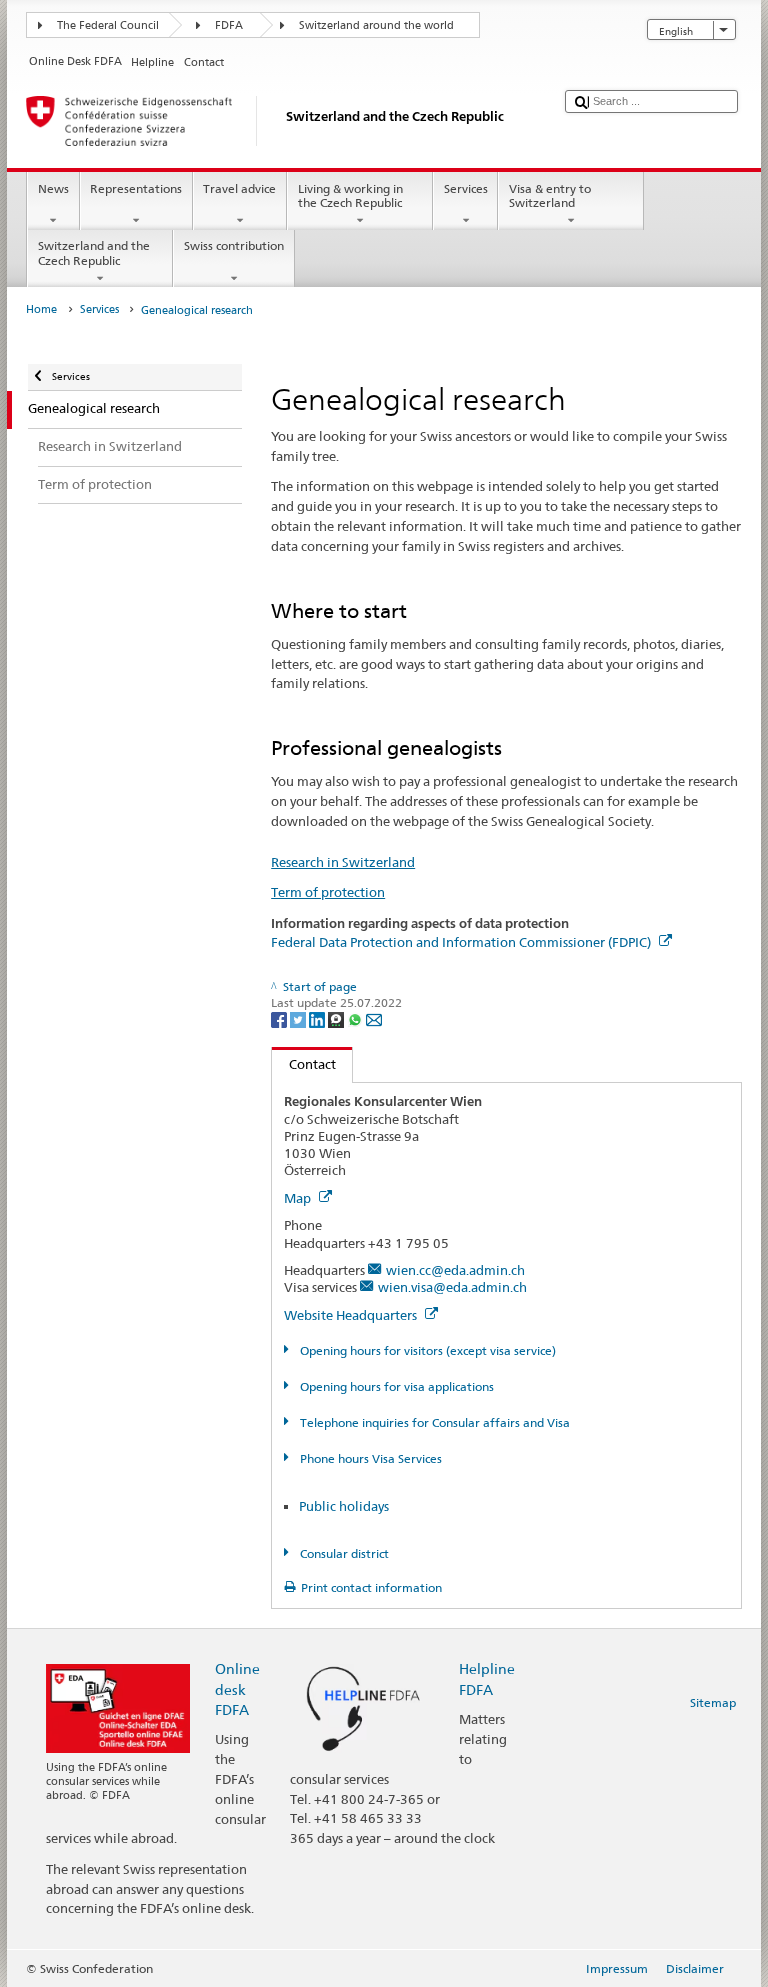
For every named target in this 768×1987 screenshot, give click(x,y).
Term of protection (328, 892)
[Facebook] (280, 1019)
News (53, 188)
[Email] (374, 1019)
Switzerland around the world (376, 25)
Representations (136, 188)
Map (299, 1198)
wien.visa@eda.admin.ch (452, 1287)
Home (41, 309)
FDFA (229, 25)
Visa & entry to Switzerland (550, 195)
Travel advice (239, 188)
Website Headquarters (352, 1315)
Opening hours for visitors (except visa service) (426, 1350)
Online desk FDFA (237, 1688)
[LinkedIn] (318, 1019)
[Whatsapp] (356, 1019)
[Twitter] (299, 1019)
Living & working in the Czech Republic (350, 195)
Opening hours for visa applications (395, 1386)
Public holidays (344, 1506)
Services (466, 188)
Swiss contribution (234, 245)
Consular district (342, 1553)
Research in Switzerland (343, 862)
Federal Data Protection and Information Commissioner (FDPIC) (462, 942)
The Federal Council (108, 25)
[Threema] (337, 1019)
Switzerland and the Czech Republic (94, 252)
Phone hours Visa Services (369, 1458)
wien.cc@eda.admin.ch (455, 1270)
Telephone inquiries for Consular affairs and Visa (433, 1422)
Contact (304, 1064)
